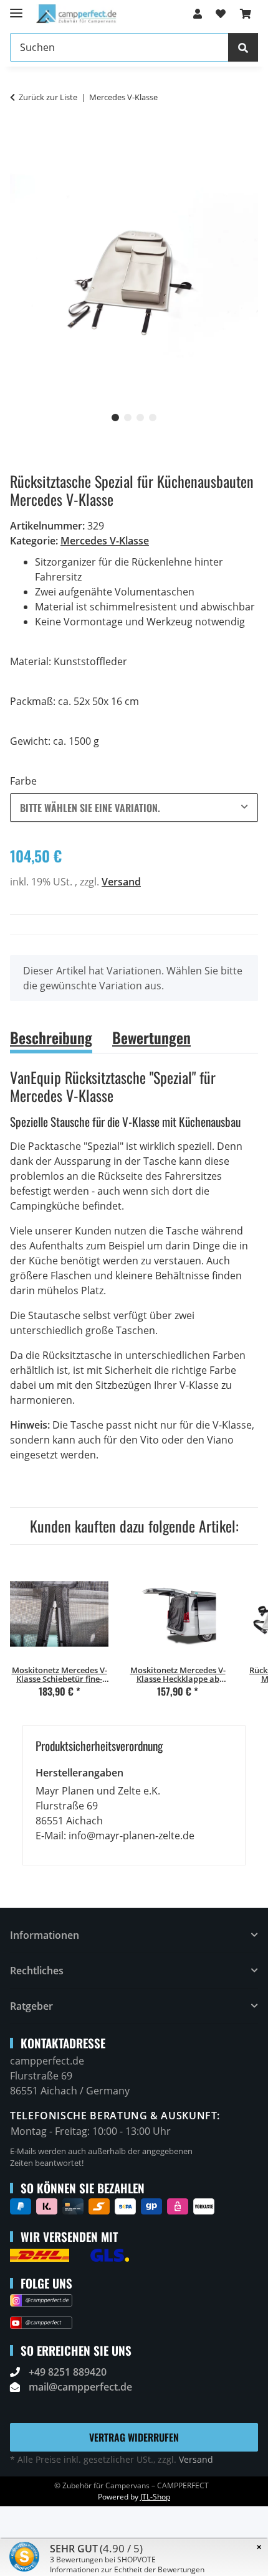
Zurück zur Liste (48, 97)
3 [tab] (140, 418)
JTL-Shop (155, 2497)
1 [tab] (115, 418)
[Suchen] (243, 47)
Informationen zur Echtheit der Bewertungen (127, 2569)
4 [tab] (153, 418)
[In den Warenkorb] (20, 137)
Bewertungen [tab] (151, 1037)
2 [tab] (128, 418)
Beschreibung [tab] (51, 1037)
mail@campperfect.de (80, 2387)
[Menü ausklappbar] (16, 8)
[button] (198, 14)
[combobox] (134, 808)
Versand (121, 882)
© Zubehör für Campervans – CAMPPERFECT (132, 2485)
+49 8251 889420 (68, 2372)
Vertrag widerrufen (134, 2437)
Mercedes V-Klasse (105, 541)
